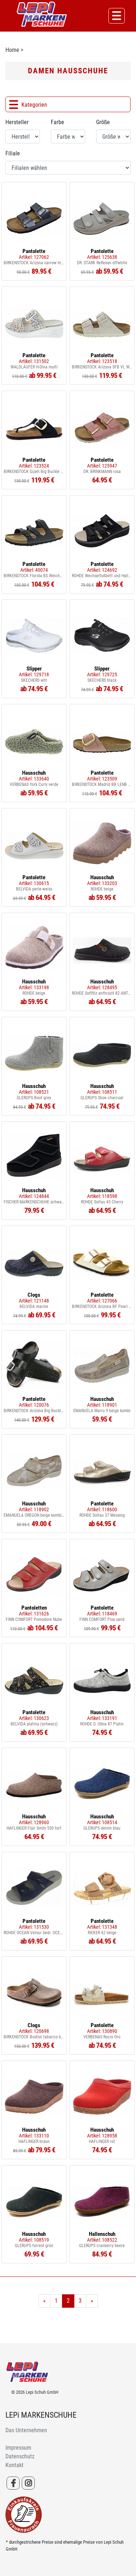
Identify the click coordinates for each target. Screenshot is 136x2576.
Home (12, 50)
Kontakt (15, 2465)
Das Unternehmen (26, 2430)
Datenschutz (20, 2456)
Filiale (13, 153)
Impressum (18, 2448)
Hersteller (17, 122)
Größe (103, 122)
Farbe (57, 122)
